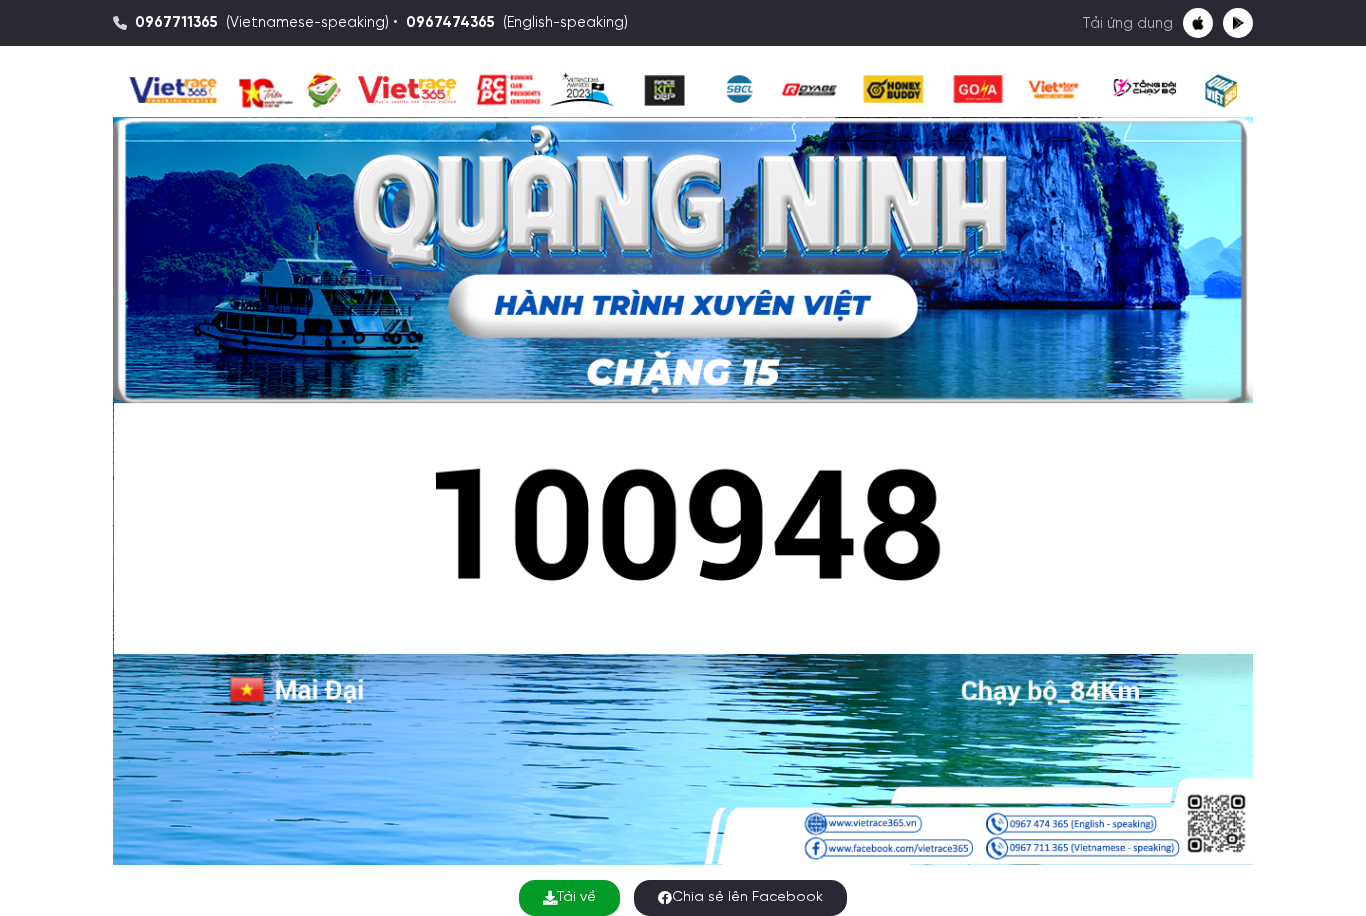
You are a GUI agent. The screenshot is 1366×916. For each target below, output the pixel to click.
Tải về (576, 897)
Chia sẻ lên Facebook (747, 897)
